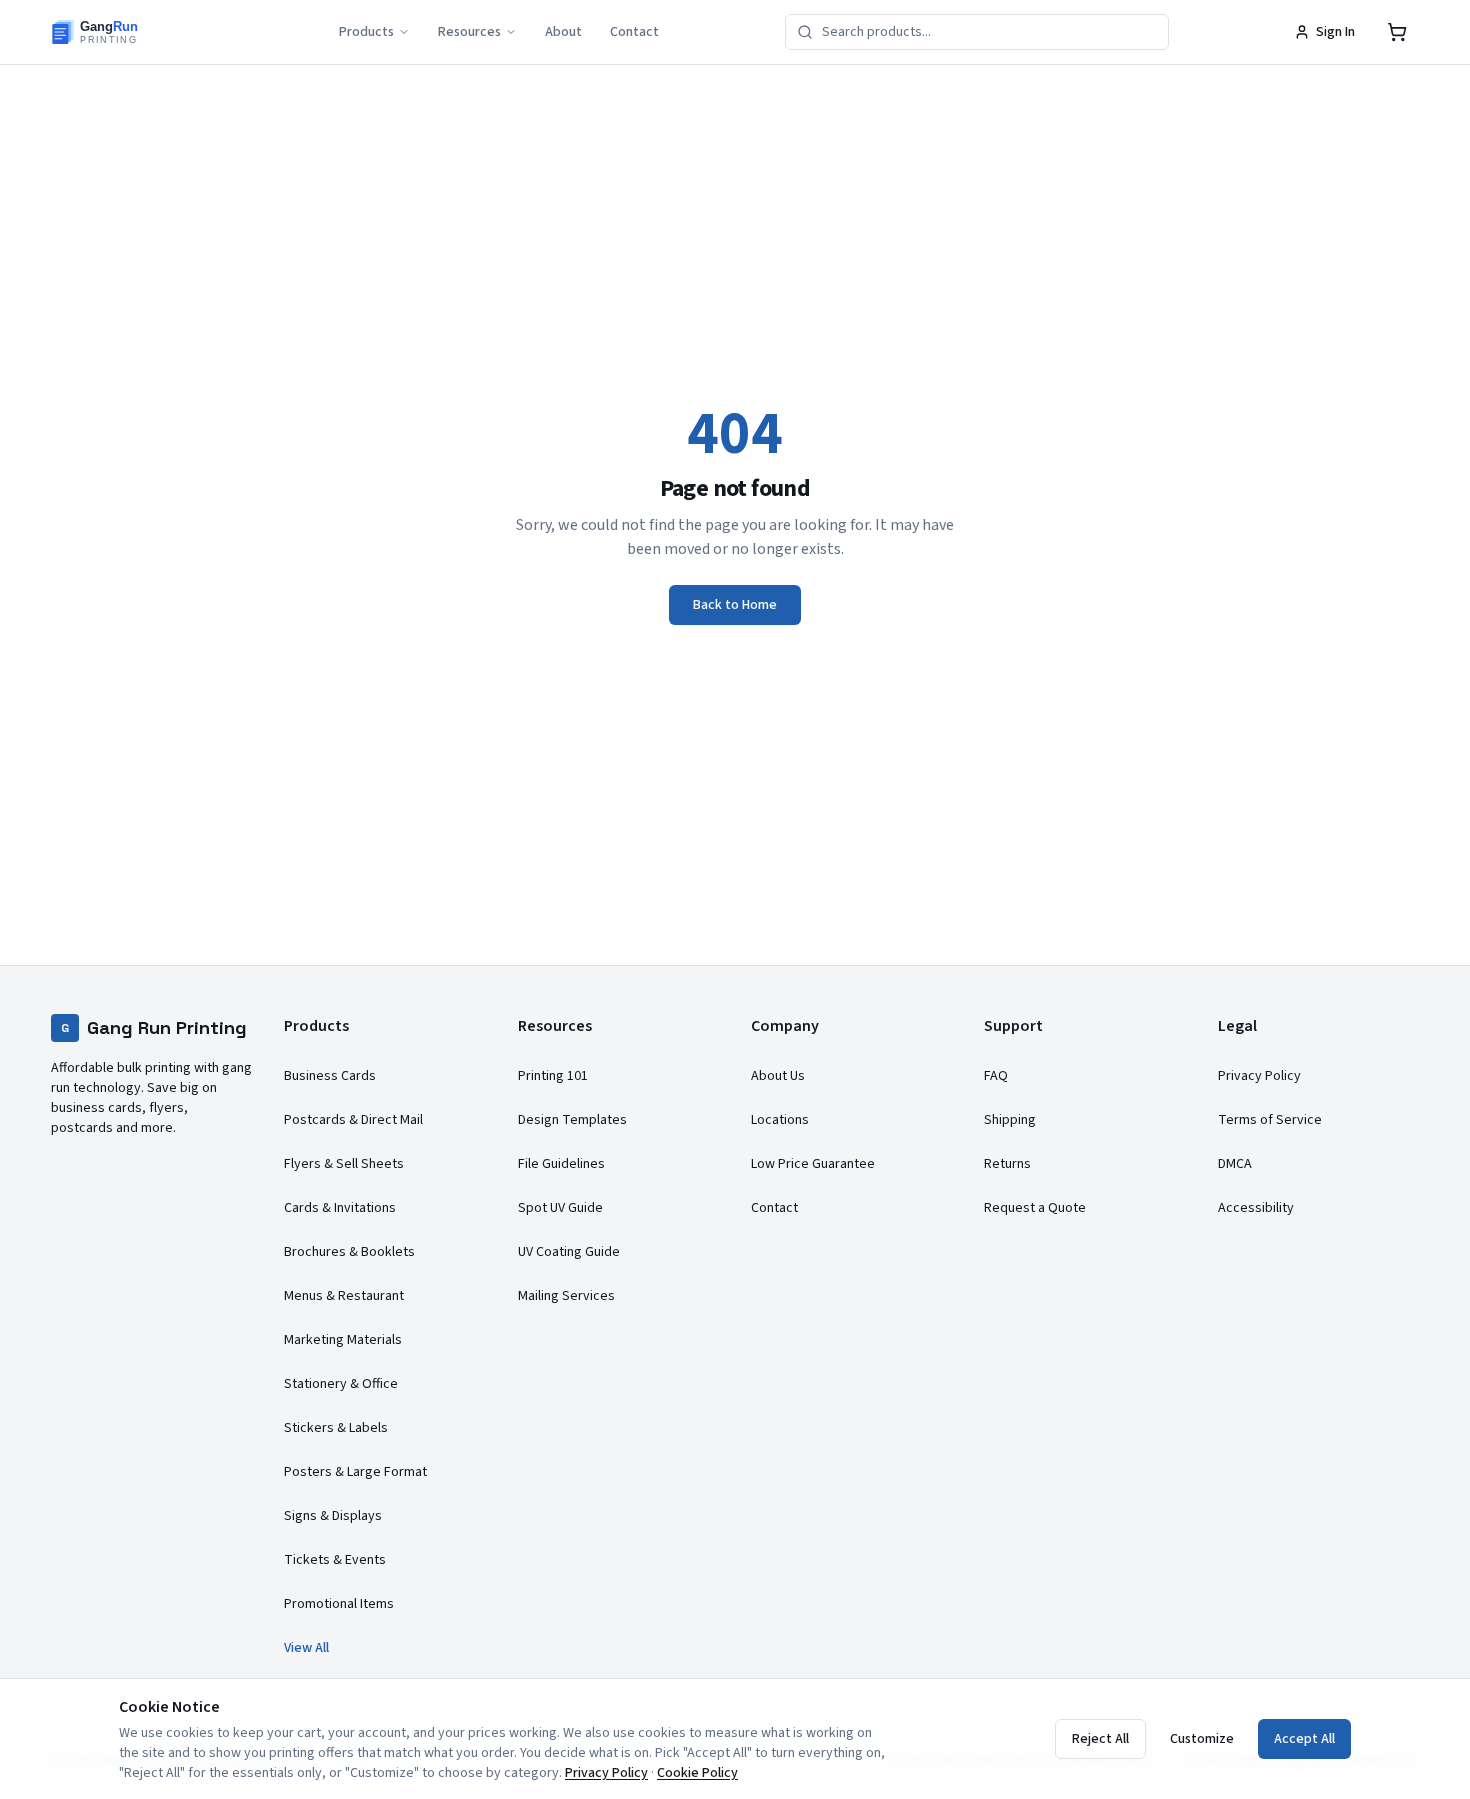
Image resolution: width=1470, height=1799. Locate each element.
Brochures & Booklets (349, 1252)
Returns (1007, 1164)
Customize (1202, 1739)
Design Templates (572, 1120)
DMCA (1235, 1164)
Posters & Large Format (355, 1472)
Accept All (1304, 1739)
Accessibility (1256, 1208)
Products (366, 32)
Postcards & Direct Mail (353, 1120)
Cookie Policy (697, 1773)
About (563, 32)
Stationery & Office (341, 1384)
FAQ (996, 1076)
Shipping (1010, 1120)
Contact (634, 32)
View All (306, 1648)
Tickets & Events (335, 1560)
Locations (780, 1120)
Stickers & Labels (336, 1428)
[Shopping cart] (1397, 32)
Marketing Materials (343, 1340)
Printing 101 (553, 1076)
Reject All (1100, 1739)
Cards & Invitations (340, 1208)
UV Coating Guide (569, 1252)
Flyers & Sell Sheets (344, 1164)
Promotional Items (339, 1604)
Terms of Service (1270, 1120)
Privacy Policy (1259, 1076)
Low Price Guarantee (813, 1164)
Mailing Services (566, 1296)
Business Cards (330, 1076)
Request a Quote (1035, 1208)
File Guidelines (561, 1164)
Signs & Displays (333, 1516)
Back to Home (735, 605)
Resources (469, 32)
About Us (778, 1076)
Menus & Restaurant (344, 1296)
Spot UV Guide (560, 1208)
